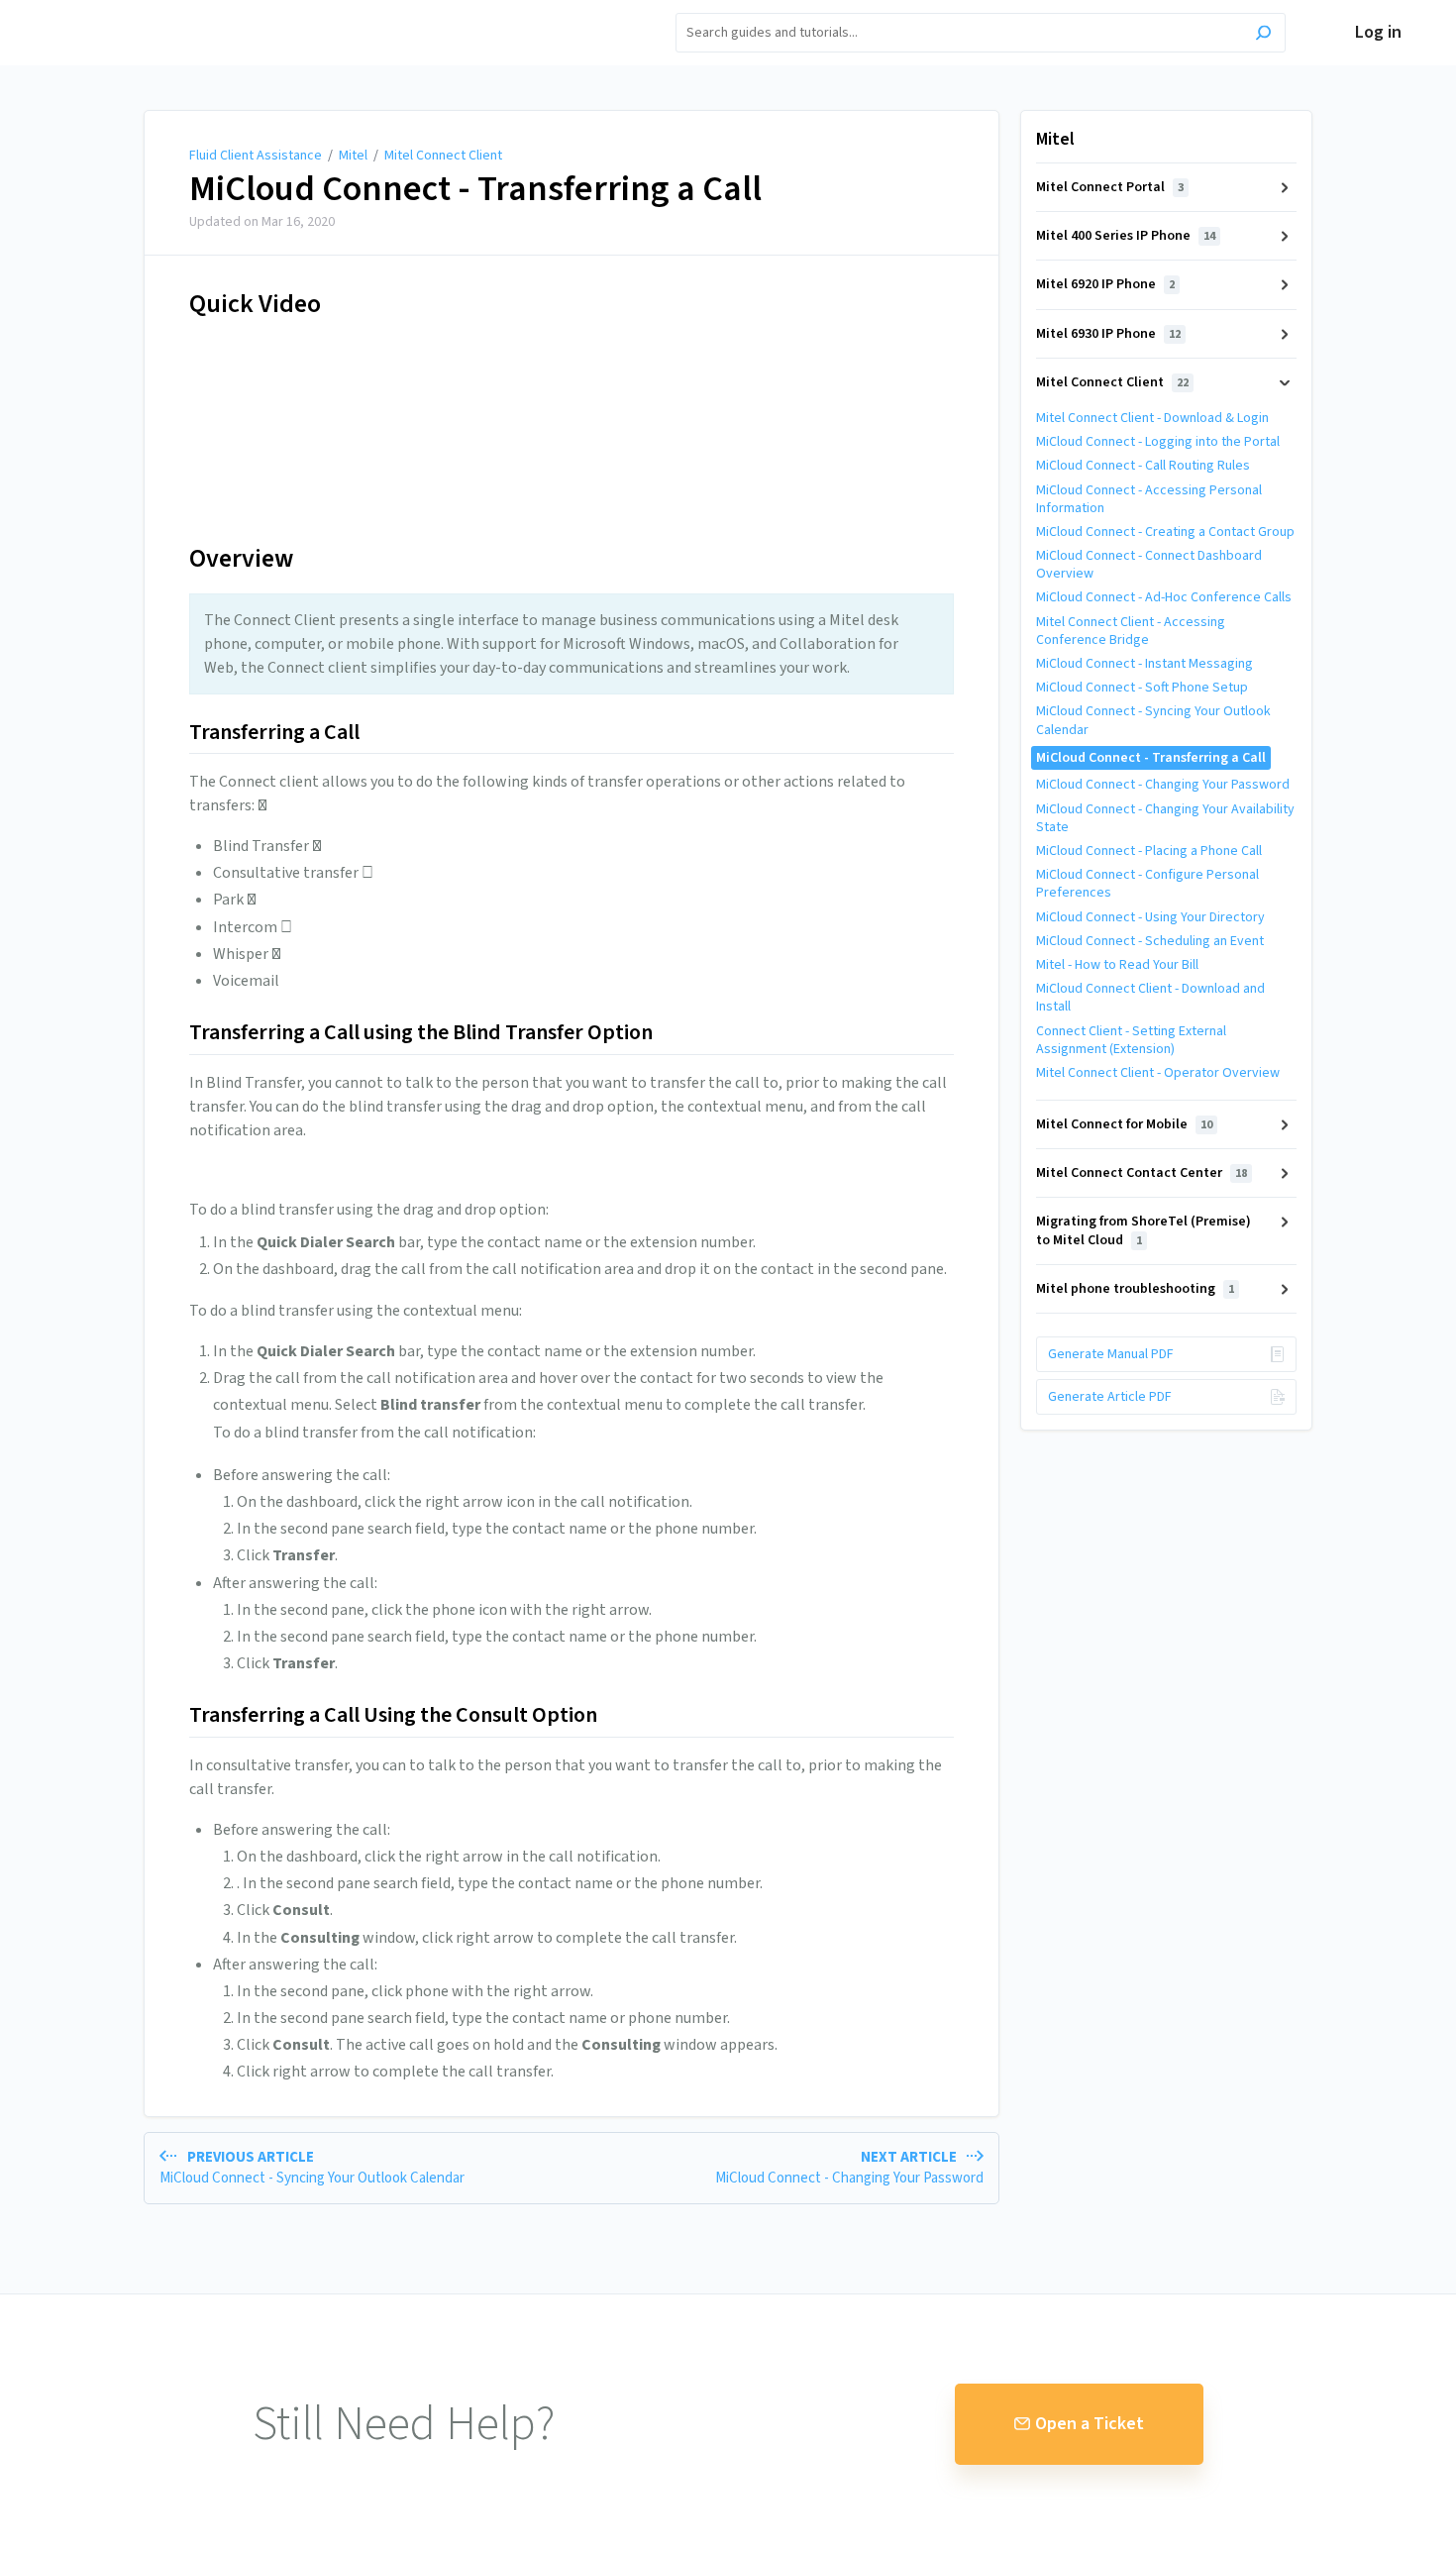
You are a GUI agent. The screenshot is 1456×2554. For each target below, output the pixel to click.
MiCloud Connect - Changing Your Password (1163, 785)
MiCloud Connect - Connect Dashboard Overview (1149, 565)
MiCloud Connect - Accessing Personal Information (1149, 499)
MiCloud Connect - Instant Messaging (1144, 664)
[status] (572, 644)
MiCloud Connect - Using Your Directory (1150, 917)
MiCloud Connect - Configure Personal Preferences (1147, 884)
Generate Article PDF (1110, 1397)
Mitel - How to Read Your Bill (1117, 965)
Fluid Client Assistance (256, 156)
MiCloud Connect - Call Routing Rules (1143, 466)
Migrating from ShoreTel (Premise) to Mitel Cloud (1144, 1230)
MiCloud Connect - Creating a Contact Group (1165, 532)
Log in (1378, 32)
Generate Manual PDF (1111, 1354)
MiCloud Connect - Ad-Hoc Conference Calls (1164, 597)
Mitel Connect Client (443, 156)
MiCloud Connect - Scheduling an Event (1150, 941)
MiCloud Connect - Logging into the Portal (1158, 442)
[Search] (1263, 35)
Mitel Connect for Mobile (1124, 1124)
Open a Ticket (1090, 2424)
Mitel (353, 156)
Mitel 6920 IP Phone (1105, 284)
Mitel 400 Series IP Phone (1126, 236)
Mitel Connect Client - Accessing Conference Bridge (1131, 631)
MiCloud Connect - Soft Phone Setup (1142, 688)
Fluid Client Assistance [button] (145, 11)
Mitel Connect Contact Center (1142, 1173)
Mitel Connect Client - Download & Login (1152, 418)
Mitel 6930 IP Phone (1108, 334)
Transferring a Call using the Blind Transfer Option (421, 1033)
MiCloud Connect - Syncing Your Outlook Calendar (1153, 720)
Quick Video (255, 304)
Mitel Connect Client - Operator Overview (1158, 1073)
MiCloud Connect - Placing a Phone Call (1149, 851)
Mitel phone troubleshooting (1135, 1289)
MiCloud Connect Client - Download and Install (1150, 998)
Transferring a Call (274, 733)
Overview (241, 558)
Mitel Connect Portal (1110, 187)
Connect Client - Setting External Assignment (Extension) (1131, 1040)
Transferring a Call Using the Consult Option (393, 1716)
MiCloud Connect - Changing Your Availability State (1165, 818)
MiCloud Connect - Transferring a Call (475, 189)
